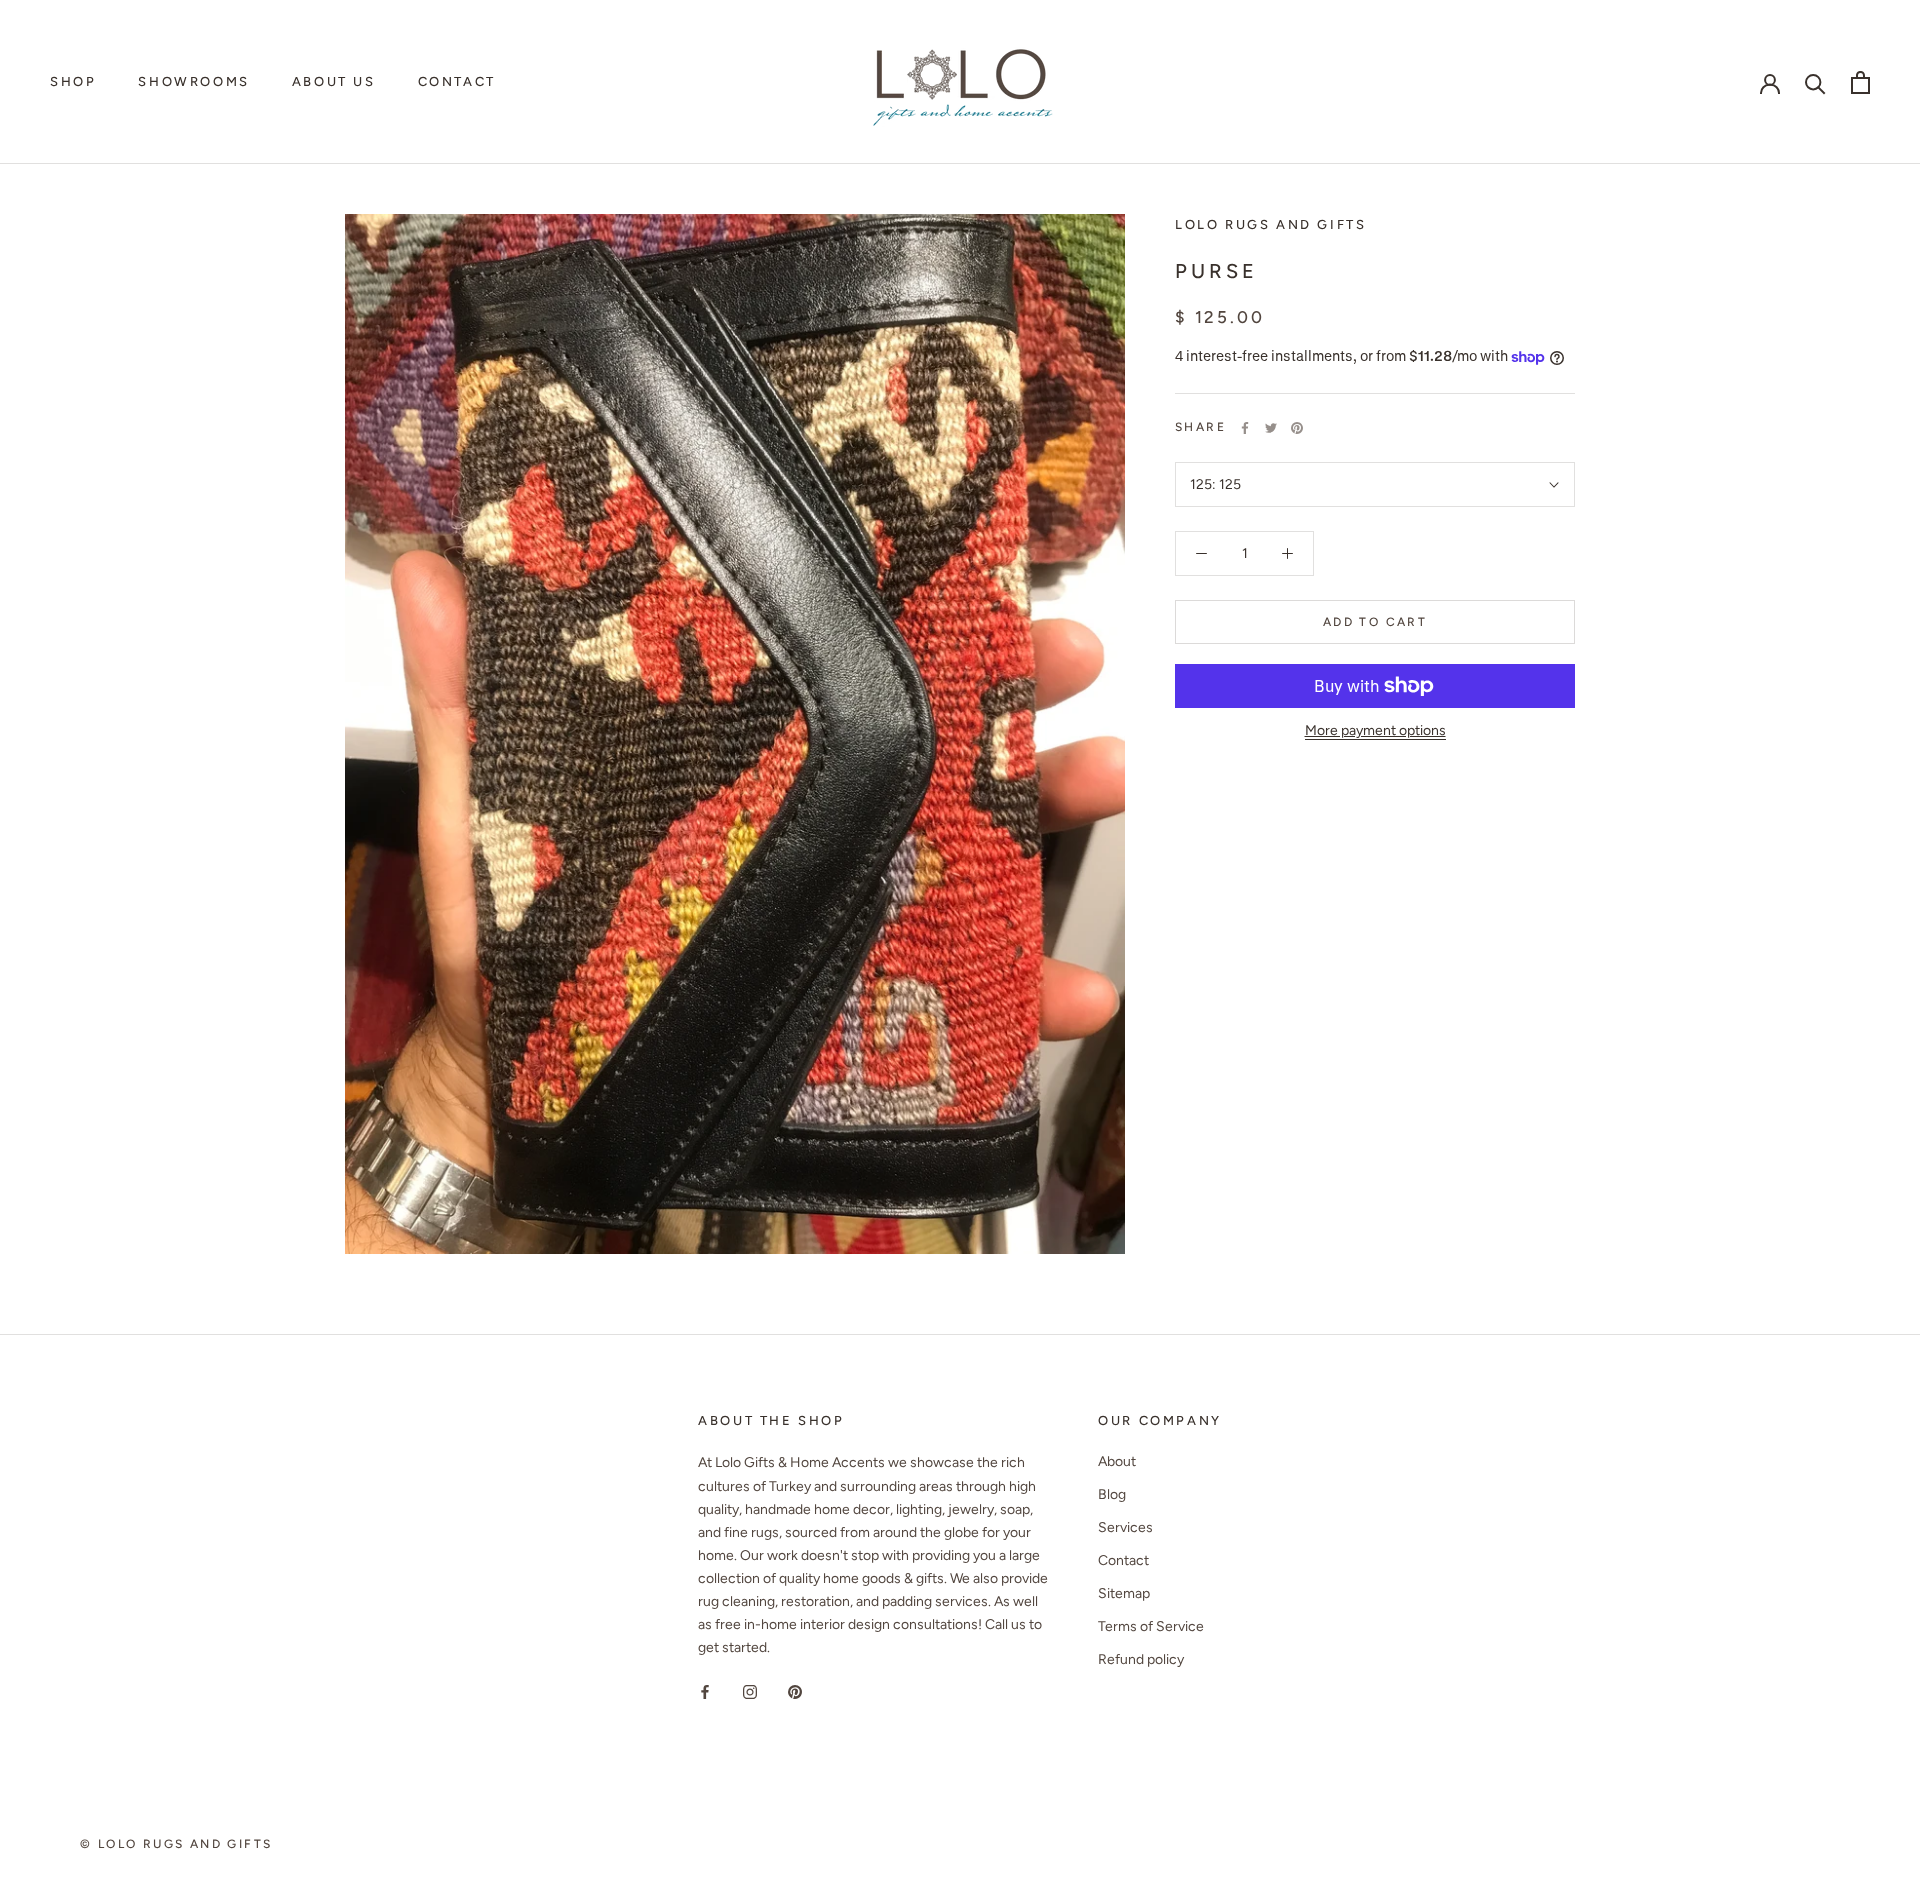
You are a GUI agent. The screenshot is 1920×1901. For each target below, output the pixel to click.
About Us (334, 81)
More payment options (1375, 730)
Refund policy (1141, 1659)
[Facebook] (1245, 428)
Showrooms (193, 81)
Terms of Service (1151, 1626)
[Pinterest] (1297, 428)
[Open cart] (1860, 82)
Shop (73, 81)
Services (1125, 1527)
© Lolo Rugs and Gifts (176, 1844)
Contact (457, 81)
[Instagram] (750, 1690)
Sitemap (1124, 1593)
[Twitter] (1271, 428)
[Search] (1815, 82)
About (1117, 1461)
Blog (1112, 1494)
